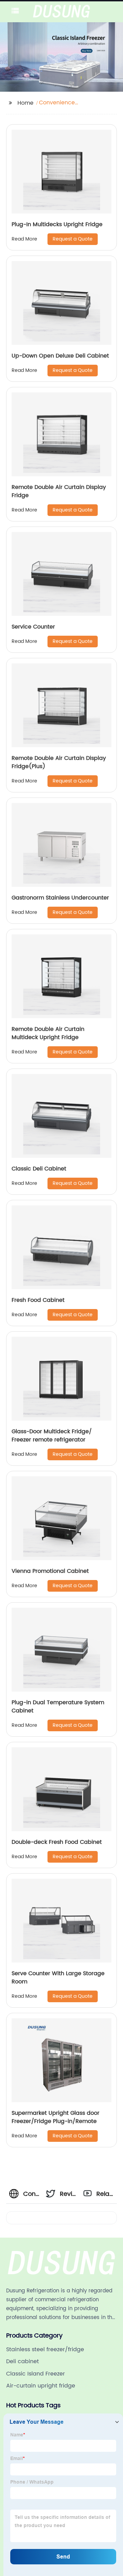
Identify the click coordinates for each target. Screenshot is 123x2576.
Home (25, 103)
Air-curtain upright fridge (41, 2386)
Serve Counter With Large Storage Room (58, 1978)
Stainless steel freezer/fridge (45, 2350)
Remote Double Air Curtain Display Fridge (59, 491)
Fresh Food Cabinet (38, 1300)
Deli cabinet (23, 2361)
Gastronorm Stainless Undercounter (60, 898)
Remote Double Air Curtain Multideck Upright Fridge (48, 1033)
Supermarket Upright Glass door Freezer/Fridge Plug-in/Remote (56, 2117)
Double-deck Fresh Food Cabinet (57, 1842)
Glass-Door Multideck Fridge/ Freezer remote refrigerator (52, 1436)
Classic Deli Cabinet (39, 1169)
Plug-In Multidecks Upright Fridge (57, 224)
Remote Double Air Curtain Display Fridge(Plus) (59, 762)
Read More (24, 239)
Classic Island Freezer (36, 2374)
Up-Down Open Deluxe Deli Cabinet (60, 356)
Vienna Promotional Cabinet (50, 1571)
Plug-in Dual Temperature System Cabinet (58, 1707)
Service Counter (33, 627)
